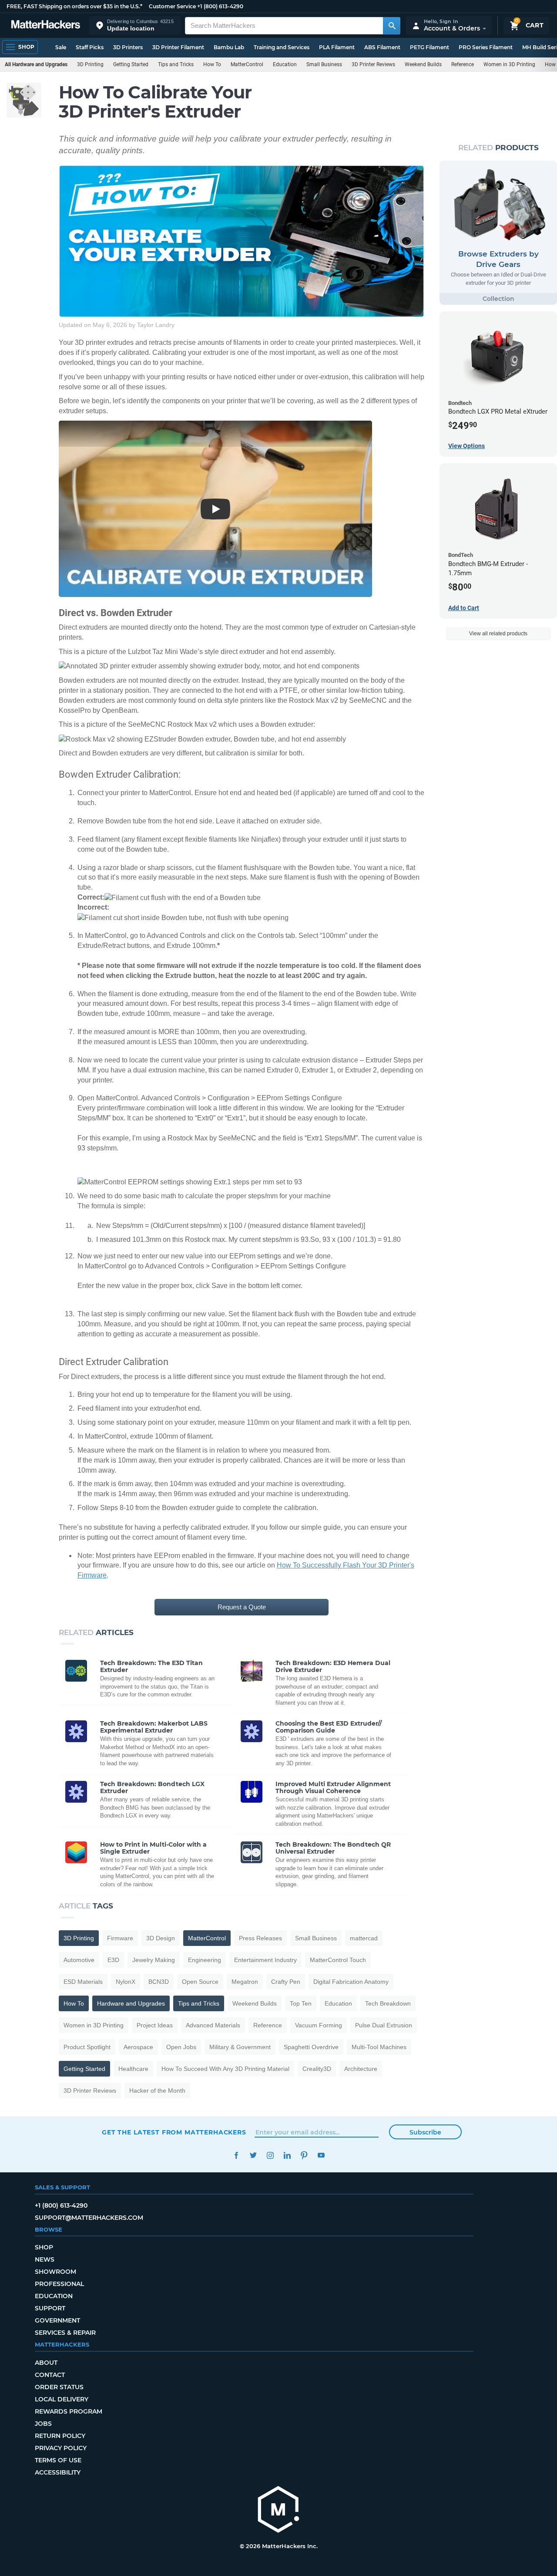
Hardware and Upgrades (131, 2003)
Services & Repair (65, 2333)
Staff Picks (90, 47)
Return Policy (60, 2436)
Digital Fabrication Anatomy (351, 1982)
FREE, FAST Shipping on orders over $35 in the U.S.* (74, 6)
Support (50, 2308)
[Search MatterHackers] (392, 26)
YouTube (321, 2155)
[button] (135, 25)
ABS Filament (382, 47)
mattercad (364, 1938)
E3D (113, 1960)
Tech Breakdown (388, 2003)
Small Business (324, 64)
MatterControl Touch (338, 1960)
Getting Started (131, 64)
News (45, 2259)
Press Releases (260, 1938)
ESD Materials (83, 1982)
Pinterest (304, 2155)
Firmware (120, 1938)
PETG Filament (429, 47)
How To (212, 64)
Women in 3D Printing (509, 64)
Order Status (59, 2387)
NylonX (126, 1982)
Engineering (205, 1960)
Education (285, 64)
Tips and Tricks (176, 64)
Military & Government (240, 2047)
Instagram (270, 2155)
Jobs (43, 2424)
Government (57, 2320)
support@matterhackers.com (89, 2218)
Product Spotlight (87, 2047)
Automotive (79, 1960)
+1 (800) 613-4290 (220, 6)
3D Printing (90, 64)
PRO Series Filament (486, 47)
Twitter (253, 2155)
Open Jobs (181, 2047)
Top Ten (301, 2003)
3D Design (161, 1938)
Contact (50, 2375)
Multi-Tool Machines (379, 2047)
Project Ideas (155, 2025)
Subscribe (425, 2132)
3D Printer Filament (178, 47)
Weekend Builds (423, 64)
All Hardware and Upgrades (36, 64)
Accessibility (58, 2472)
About (46, 2363)
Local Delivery (62, 2399)
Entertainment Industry (265, 1960)
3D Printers (128, 47)
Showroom (55, 2272)
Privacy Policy (61, 2448)
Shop (44, 2247)
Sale (61, 47)
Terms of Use (58, 2460)
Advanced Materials (213, 2025)
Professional (59, 2284)
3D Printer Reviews (373, 64)
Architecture (361, 2069)
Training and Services (282, 47)
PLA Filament (337, 47)
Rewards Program (69, 2411)
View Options (466, 446)
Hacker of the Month (157, 2090)
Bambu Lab (229, 47)
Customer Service (172, 6)
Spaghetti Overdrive (311, 2047)
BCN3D (159, 1982)
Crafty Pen (286, 1982)
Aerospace (138, 2047)
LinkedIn (287, 2155)
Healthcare (133, 2069)
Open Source (200, 1982)
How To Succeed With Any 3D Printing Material (225, 2069)
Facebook (236, 2155)
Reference (463, 64)
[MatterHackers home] (46, 25)
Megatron (245, 1982)
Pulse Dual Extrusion (384, 2025)
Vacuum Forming (319, 2025)
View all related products (498, 634)
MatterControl (247, 64)
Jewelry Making (154, 1960)
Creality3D (317, 2069)
